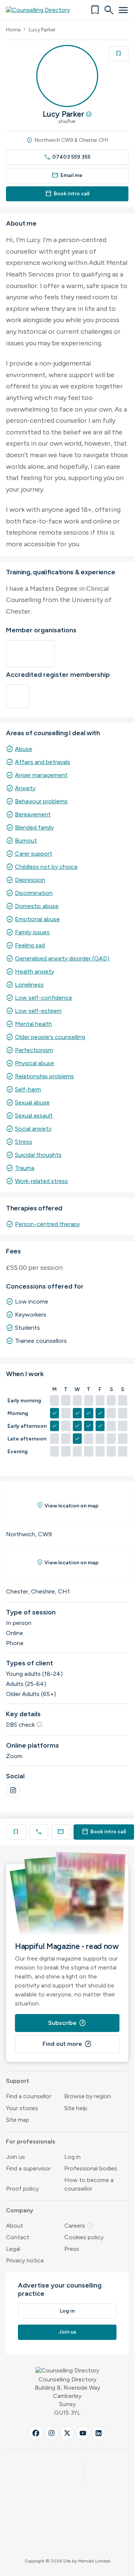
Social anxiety (33, 1129)
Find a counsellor (29, 2096)
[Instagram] (13, 1790)
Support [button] (18, 2081)
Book (104, 1832)
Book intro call (67, 194)
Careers (79, 2226)
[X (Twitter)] (67, 2433)
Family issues (32, 932)
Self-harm (28, 1089)
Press (72, 2249)
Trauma (25, 1168)
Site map (18, 2120)
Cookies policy (84, 2237)
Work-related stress (41, 1181)
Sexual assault (34, 1116)
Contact (18, 2237)
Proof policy (22, 2189)
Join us (15, 2157)
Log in (72, 2157)
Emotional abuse (37, 919)
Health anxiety (35, 971)
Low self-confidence (43, 998)
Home (13, 30)
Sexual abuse (32, 1102)
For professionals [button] (31, 2141)
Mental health (33, 1024)
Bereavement (33, 814)
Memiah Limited (94, 2561)
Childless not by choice (46, 867)
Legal (13, 2249)
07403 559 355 (67, 157)
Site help (76, 2108)
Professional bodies (91, 2168)
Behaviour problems (41, 801)
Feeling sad (30, 945)
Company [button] (20, 2210)
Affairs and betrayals (43, 762)
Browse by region (88, 2096)
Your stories (22, 2108)
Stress (24, 1142)
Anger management (41, 775)
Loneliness (29, 985)
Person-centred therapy (47, 1224)
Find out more (67, 2044)
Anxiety (25, 788)
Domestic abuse (37, 906)
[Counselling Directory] (42, 10)
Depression (30, 880)
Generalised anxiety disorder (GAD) (62, 958)
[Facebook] (36, 2433)
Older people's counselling (50, 1037)
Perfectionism (34, 1050)
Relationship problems (44, 1076)
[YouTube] (83, 2433)
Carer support (34, 854)
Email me (67, 175)
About (15, 2226)
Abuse (24, 749)
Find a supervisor (28, 2168)
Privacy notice (25, 2260)
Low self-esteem (38, 1011)
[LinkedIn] (99, 2433)
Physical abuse (35, 1063)
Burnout (26, 841)
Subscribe (67, 2023)
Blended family (34, 827)
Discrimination (34, 893)
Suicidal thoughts (38, 1155)
